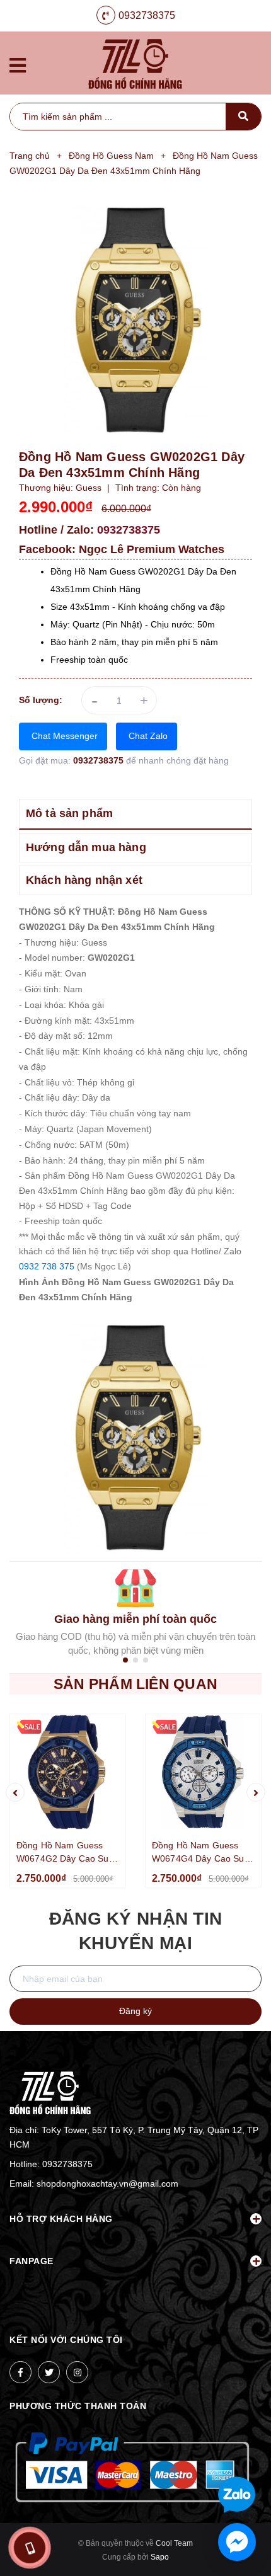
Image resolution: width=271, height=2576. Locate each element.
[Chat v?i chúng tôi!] (237, 2542)
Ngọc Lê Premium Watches (152, 549)
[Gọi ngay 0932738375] (29, 2548)
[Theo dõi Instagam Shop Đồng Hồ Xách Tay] (77, 2372)
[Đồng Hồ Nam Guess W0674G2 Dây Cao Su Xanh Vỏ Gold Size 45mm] (68, 1772)
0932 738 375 (47, 1266)
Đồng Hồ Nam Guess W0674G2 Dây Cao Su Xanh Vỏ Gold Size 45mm (63, 1853)
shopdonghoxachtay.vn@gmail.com (107, 2184)
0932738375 (147, 15)
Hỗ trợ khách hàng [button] (61, 2219)
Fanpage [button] (32, 2261)
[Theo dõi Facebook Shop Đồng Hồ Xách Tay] (20, 2372)
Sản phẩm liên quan (135, 1684)
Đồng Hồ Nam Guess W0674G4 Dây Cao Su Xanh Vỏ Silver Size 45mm (198, 1853)
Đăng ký (135, 2011)
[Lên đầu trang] (239, 2454)
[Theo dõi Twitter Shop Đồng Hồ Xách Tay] (49, 2372)
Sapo (160, 2557)
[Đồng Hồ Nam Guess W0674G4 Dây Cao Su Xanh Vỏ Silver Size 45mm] (203, 1772)
